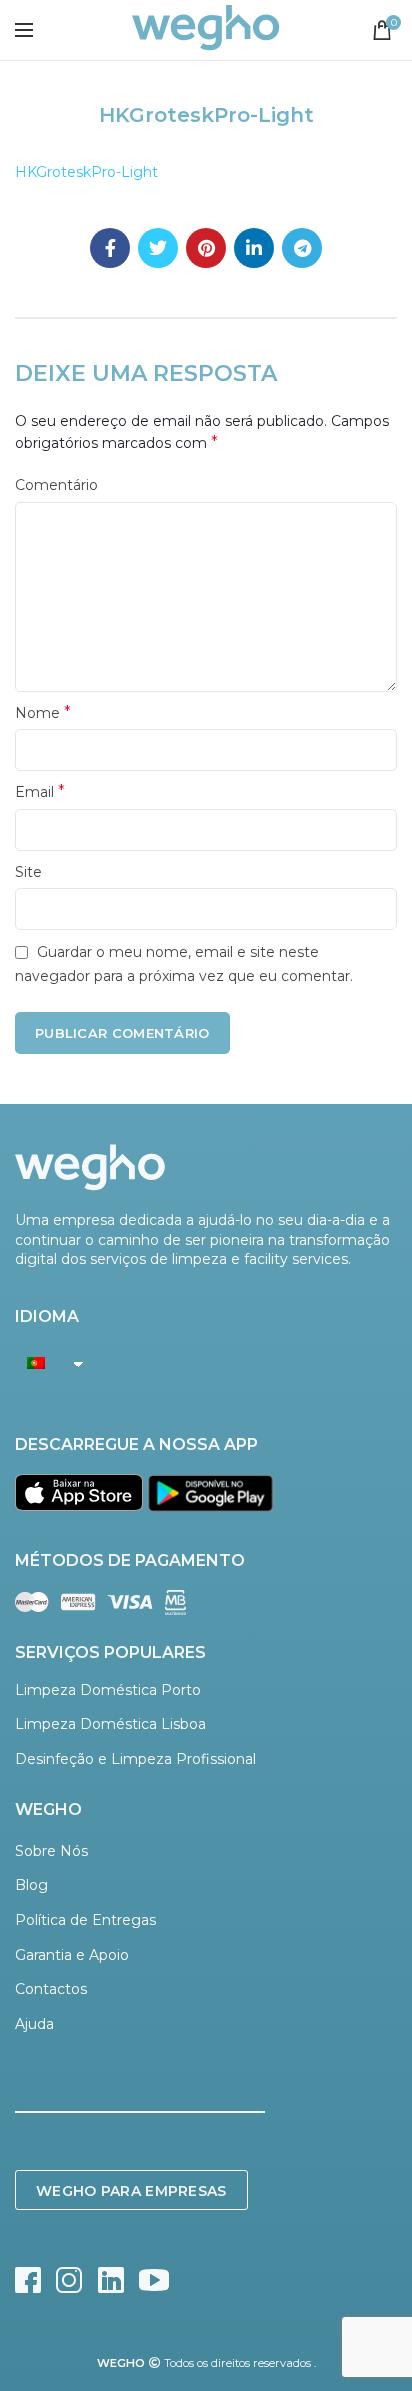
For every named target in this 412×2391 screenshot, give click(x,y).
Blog (31, 1885)
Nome (43, 712)
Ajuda (34, 2024)
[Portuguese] (44, 1363)
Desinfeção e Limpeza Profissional (135, 1759)
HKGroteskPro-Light (86, 172)
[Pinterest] (206, 248)
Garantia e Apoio (72, 1955)
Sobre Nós (51, 1851)
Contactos (51, 1989)
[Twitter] (158, 248)
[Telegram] (302, 248)
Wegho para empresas (131, 2191)
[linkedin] (254, 248)
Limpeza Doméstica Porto (108, 1690)
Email (40, 791)
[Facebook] (110, 248)
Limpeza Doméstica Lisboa (110, 1724)
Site (28, 872)
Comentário (56, 485)
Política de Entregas (85, 1920)
